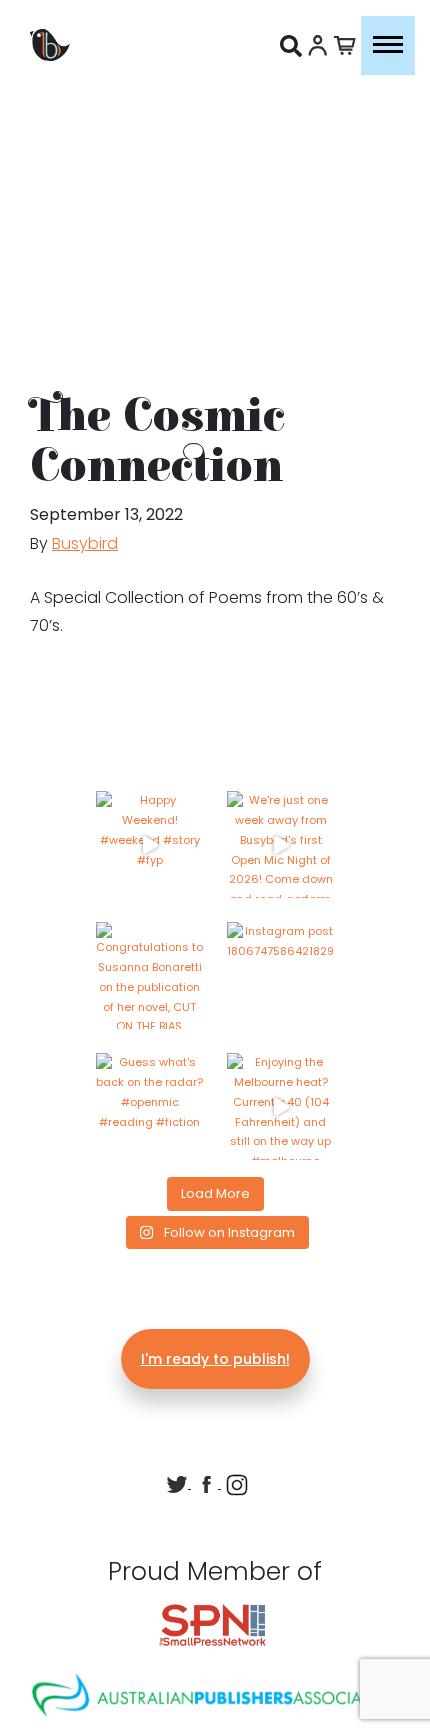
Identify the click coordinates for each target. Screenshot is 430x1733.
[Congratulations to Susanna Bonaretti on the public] (149, 975)
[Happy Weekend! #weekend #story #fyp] (149, 844)
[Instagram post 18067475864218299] (280, 975)
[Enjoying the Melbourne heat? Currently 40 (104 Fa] (280, 1106)
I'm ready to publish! (215, 1359)
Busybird (85, 543)
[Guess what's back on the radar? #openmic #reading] (149, 1106)
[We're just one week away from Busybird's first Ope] (280, 844)
